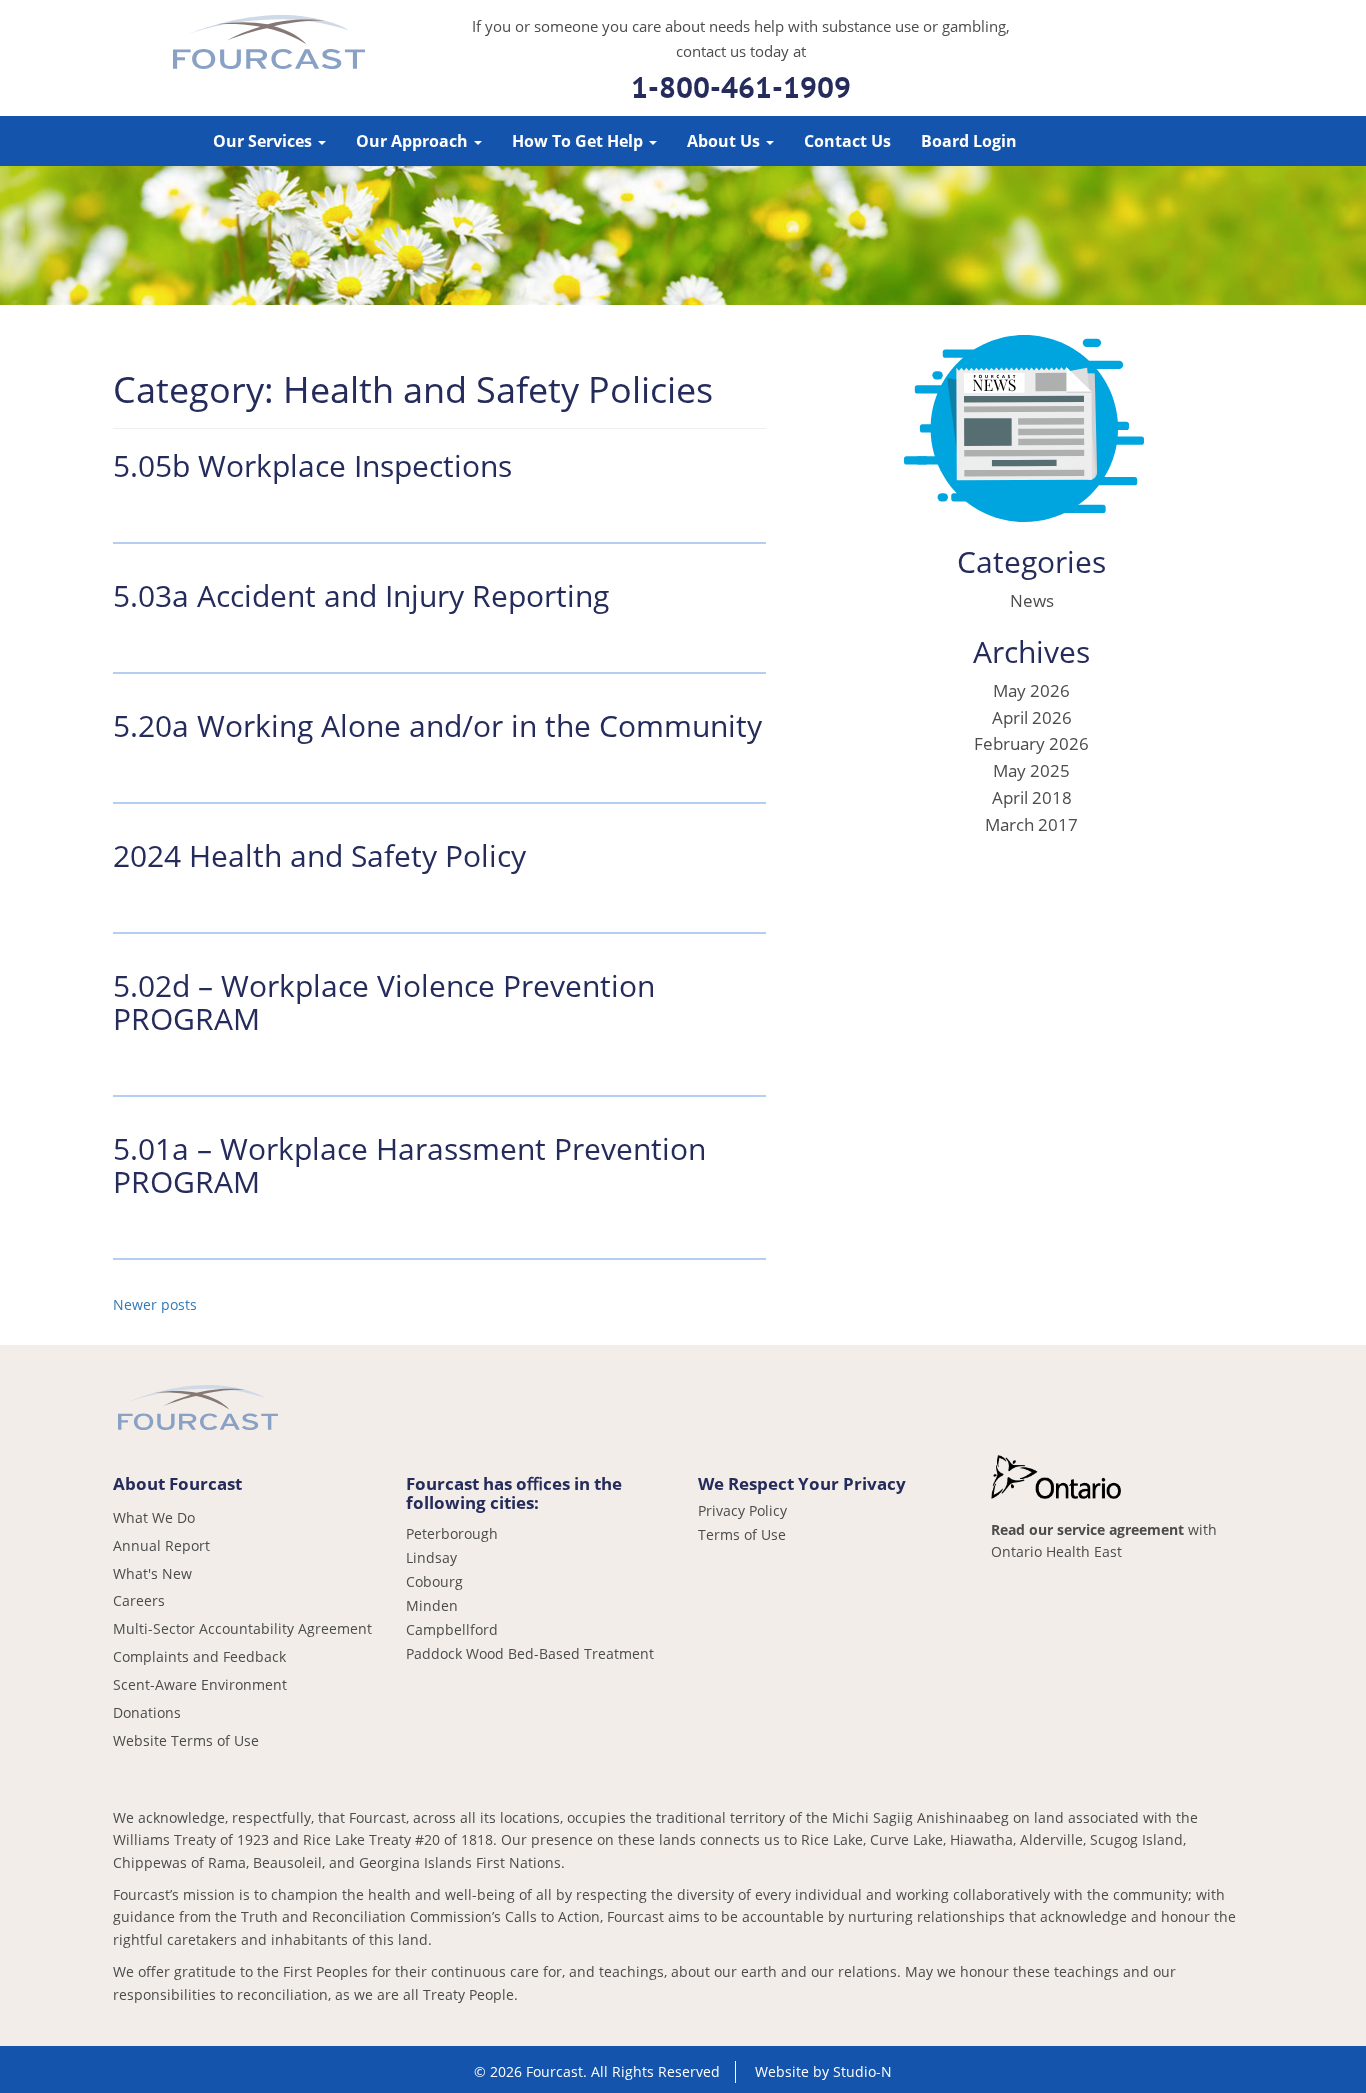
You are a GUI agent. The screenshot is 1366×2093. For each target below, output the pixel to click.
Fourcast (269, 45)
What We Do (154, 1517)
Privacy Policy (742, 1511)
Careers (139, 1600)
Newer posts (155, 1304)
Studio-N (862, 2071)
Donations (147, 1712)
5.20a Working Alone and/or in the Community (437, 725)
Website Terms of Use (186, 1740)
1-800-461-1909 (741, 86)
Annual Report (161, 1545)
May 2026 (1031, 690)
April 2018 (1032, 797)
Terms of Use (742, 1535)
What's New (152, 1573)
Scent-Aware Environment (200, 1684)
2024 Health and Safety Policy (319, 855)
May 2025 (1031, 770)
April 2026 (1032, 717)
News (1032, 600)
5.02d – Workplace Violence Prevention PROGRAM (384, 1002)
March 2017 (1031, 824)
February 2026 (1031, 743)
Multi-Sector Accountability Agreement (242, 1628)
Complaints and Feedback (199, 1656)
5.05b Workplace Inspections (312, 465)
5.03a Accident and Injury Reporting (361, 595)
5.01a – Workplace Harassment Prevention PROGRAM (409, 1165)
